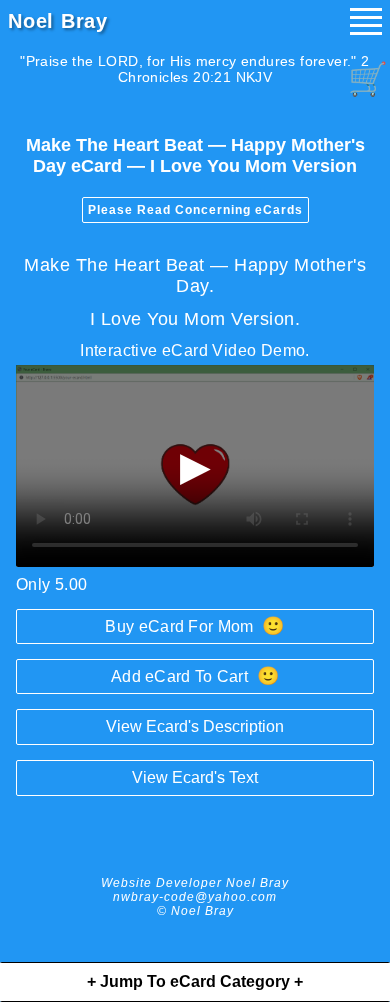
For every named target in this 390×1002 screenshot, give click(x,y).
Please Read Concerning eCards (195, 210)
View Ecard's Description (195, 726)
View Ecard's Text (195, 777)
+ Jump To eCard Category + (195, 981)
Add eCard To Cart (195, 676)
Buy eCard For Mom (194, 626)
